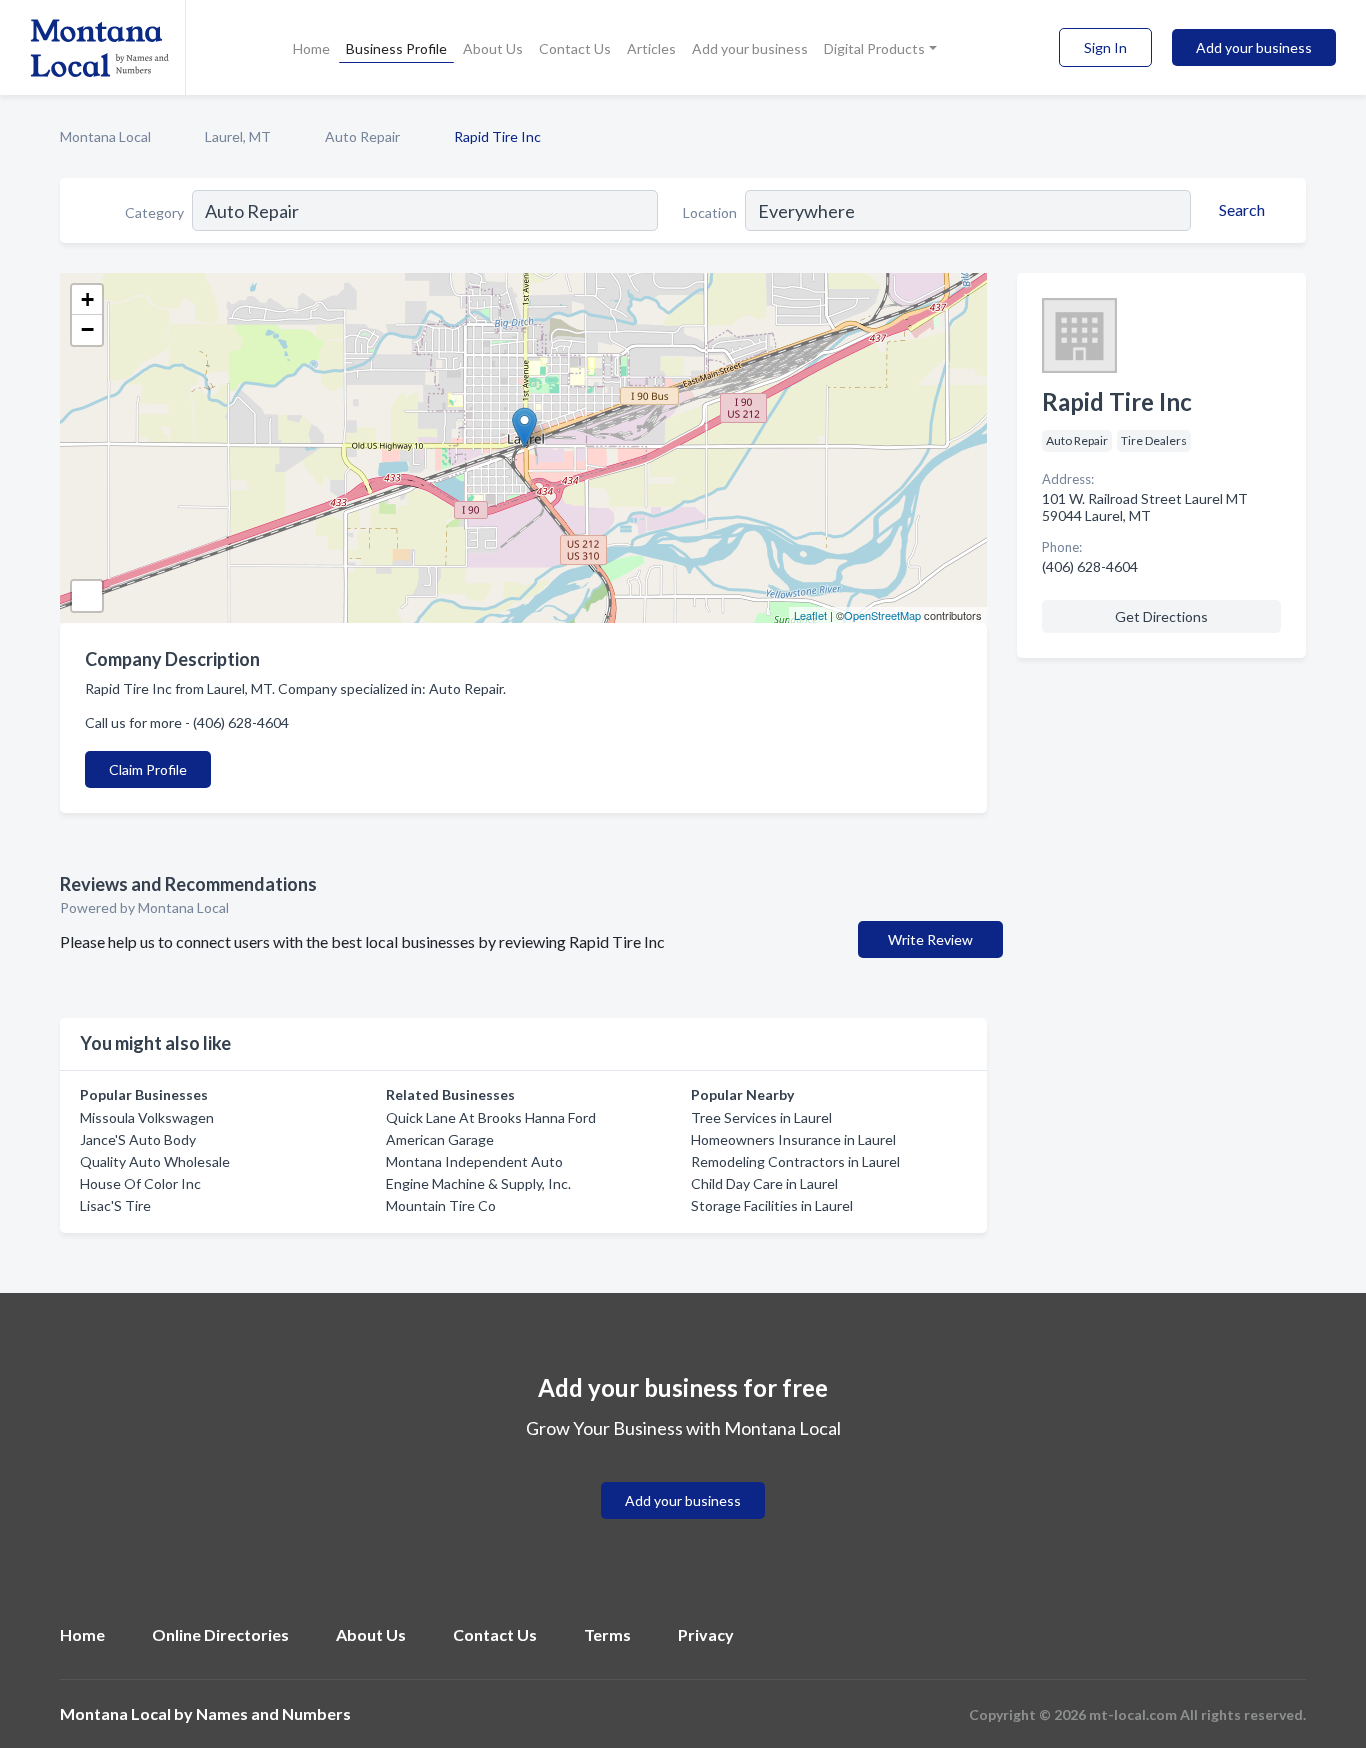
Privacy (706, 1634)
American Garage (440, 1139)
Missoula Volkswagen (147, 1117)
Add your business (750, 48)
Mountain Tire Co (441, 1205)
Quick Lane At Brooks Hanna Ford (491, 1117)
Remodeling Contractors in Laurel (795, 1161)
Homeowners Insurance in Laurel (793, 1139)
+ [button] (87, 299)
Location (710, 212)
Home (311, 48)
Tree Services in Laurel (761, 1117)
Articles (651, 48)
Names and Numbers (273, 1713)
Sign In (1105, 47)
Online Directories (220, 1634)
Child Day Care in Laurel (764, 1183)
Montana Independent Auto (474, 1161)
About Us (493, 48)
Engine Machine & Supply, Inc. (478, 1183)
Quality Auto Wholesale (155, 1161)
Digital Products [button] (874, 48)
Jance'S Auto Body (138, 1139)
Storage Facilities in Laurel (772, 1205)
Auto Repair (362, 136)
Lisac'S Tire (115, 1205)
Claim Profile (148, 769)
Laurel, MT (238, 136)
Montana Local (105, 136)
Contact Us (575, 48)
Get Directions (1161, 616)
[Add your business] (683, 1476)
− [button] (87, 329)
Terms (607, 1634)
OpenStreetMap (882, 615)
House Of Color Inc (140, 1183)
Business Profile (396, 48)
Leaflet (810, 615)
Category (154, 212)
